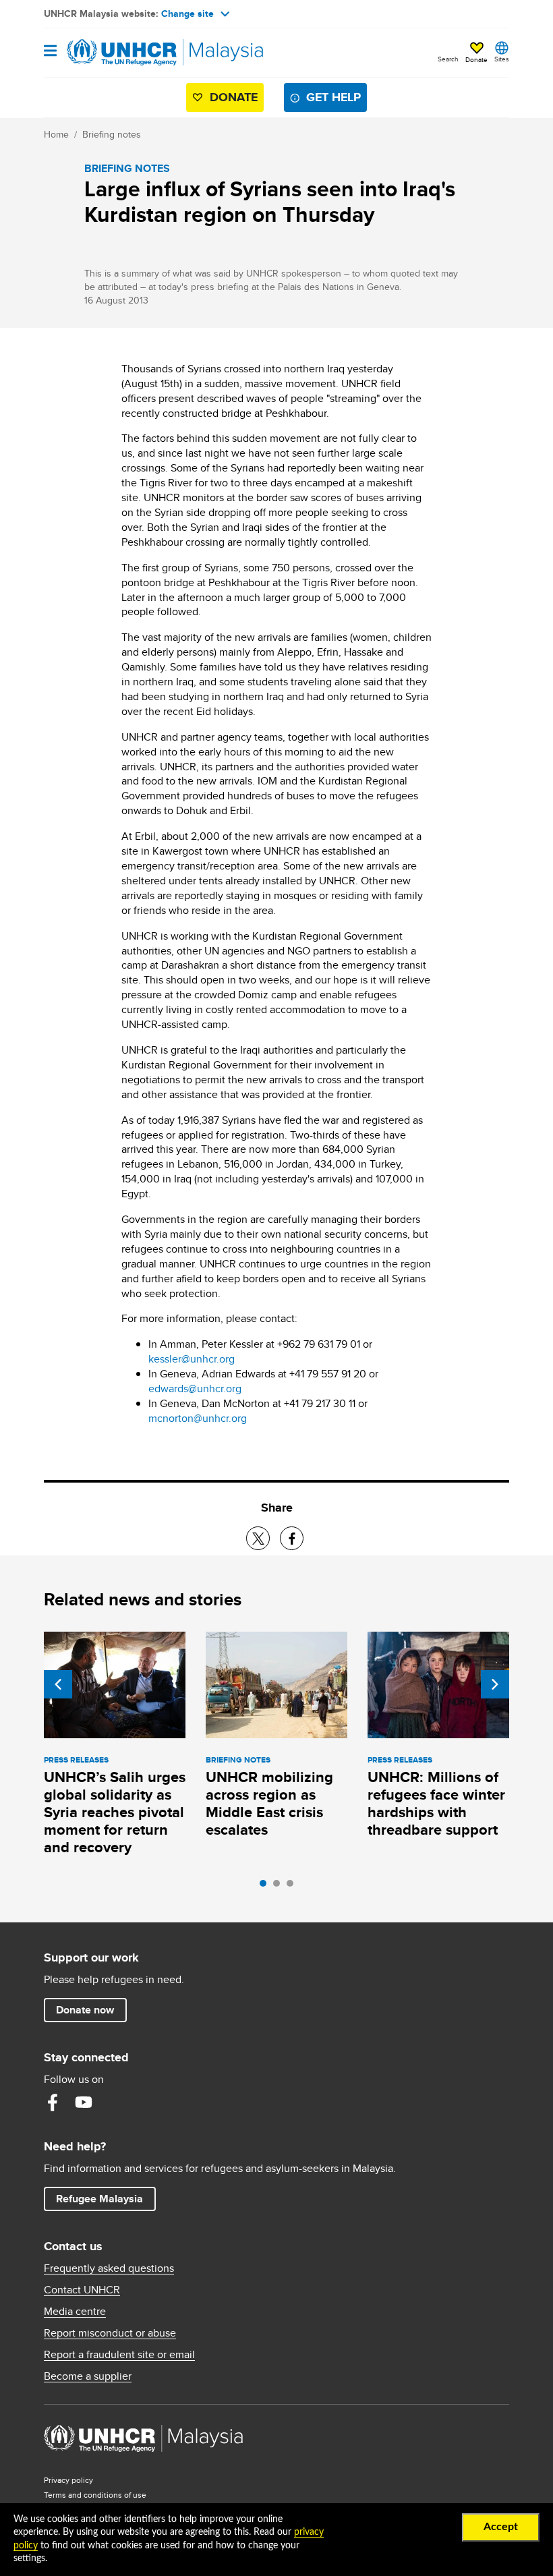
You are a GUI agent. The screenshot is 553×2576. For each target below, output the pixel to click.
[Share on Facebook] (292, 1538)
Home (56, 134)
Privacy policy (68, 2480)
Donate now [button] (85, 2010)
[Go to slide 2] (280, 1887)
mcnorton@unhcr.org (198, 1418)
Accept (501, 2527)
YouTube (84, 2102)
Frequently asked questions (109, 2268)
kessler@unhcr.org (192, 1359)
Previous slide (58, 1684)
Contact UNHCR (82, 2290)
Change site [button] (187, 13)
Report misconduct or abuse (110, 2333)
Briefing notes (112, 134)
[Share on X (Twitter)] (258, 1538)
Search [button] (448, 59)
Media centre (75, 2312)
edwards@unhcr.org (195, 1389)
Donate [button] (476, 59)
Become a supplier (88, 2376)
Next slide (495, 1684)
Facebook (53, 2102)
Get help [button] (337, 97)
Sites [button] (502, 59)
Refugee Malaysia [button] (106, 2198)
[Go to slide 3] (293, 1887)
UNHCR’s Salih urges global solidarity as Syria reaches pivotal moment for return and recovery (115, 1812)
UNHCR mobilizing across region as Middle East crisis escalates (269, 1803)
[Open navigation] (50, 52)
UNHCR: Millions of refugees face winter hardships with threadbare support (436, 1803)
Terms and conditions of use (95, 2495)
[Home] (113, 53)
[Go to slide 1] (266, 1887)
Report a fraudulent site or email (119, 2355)
